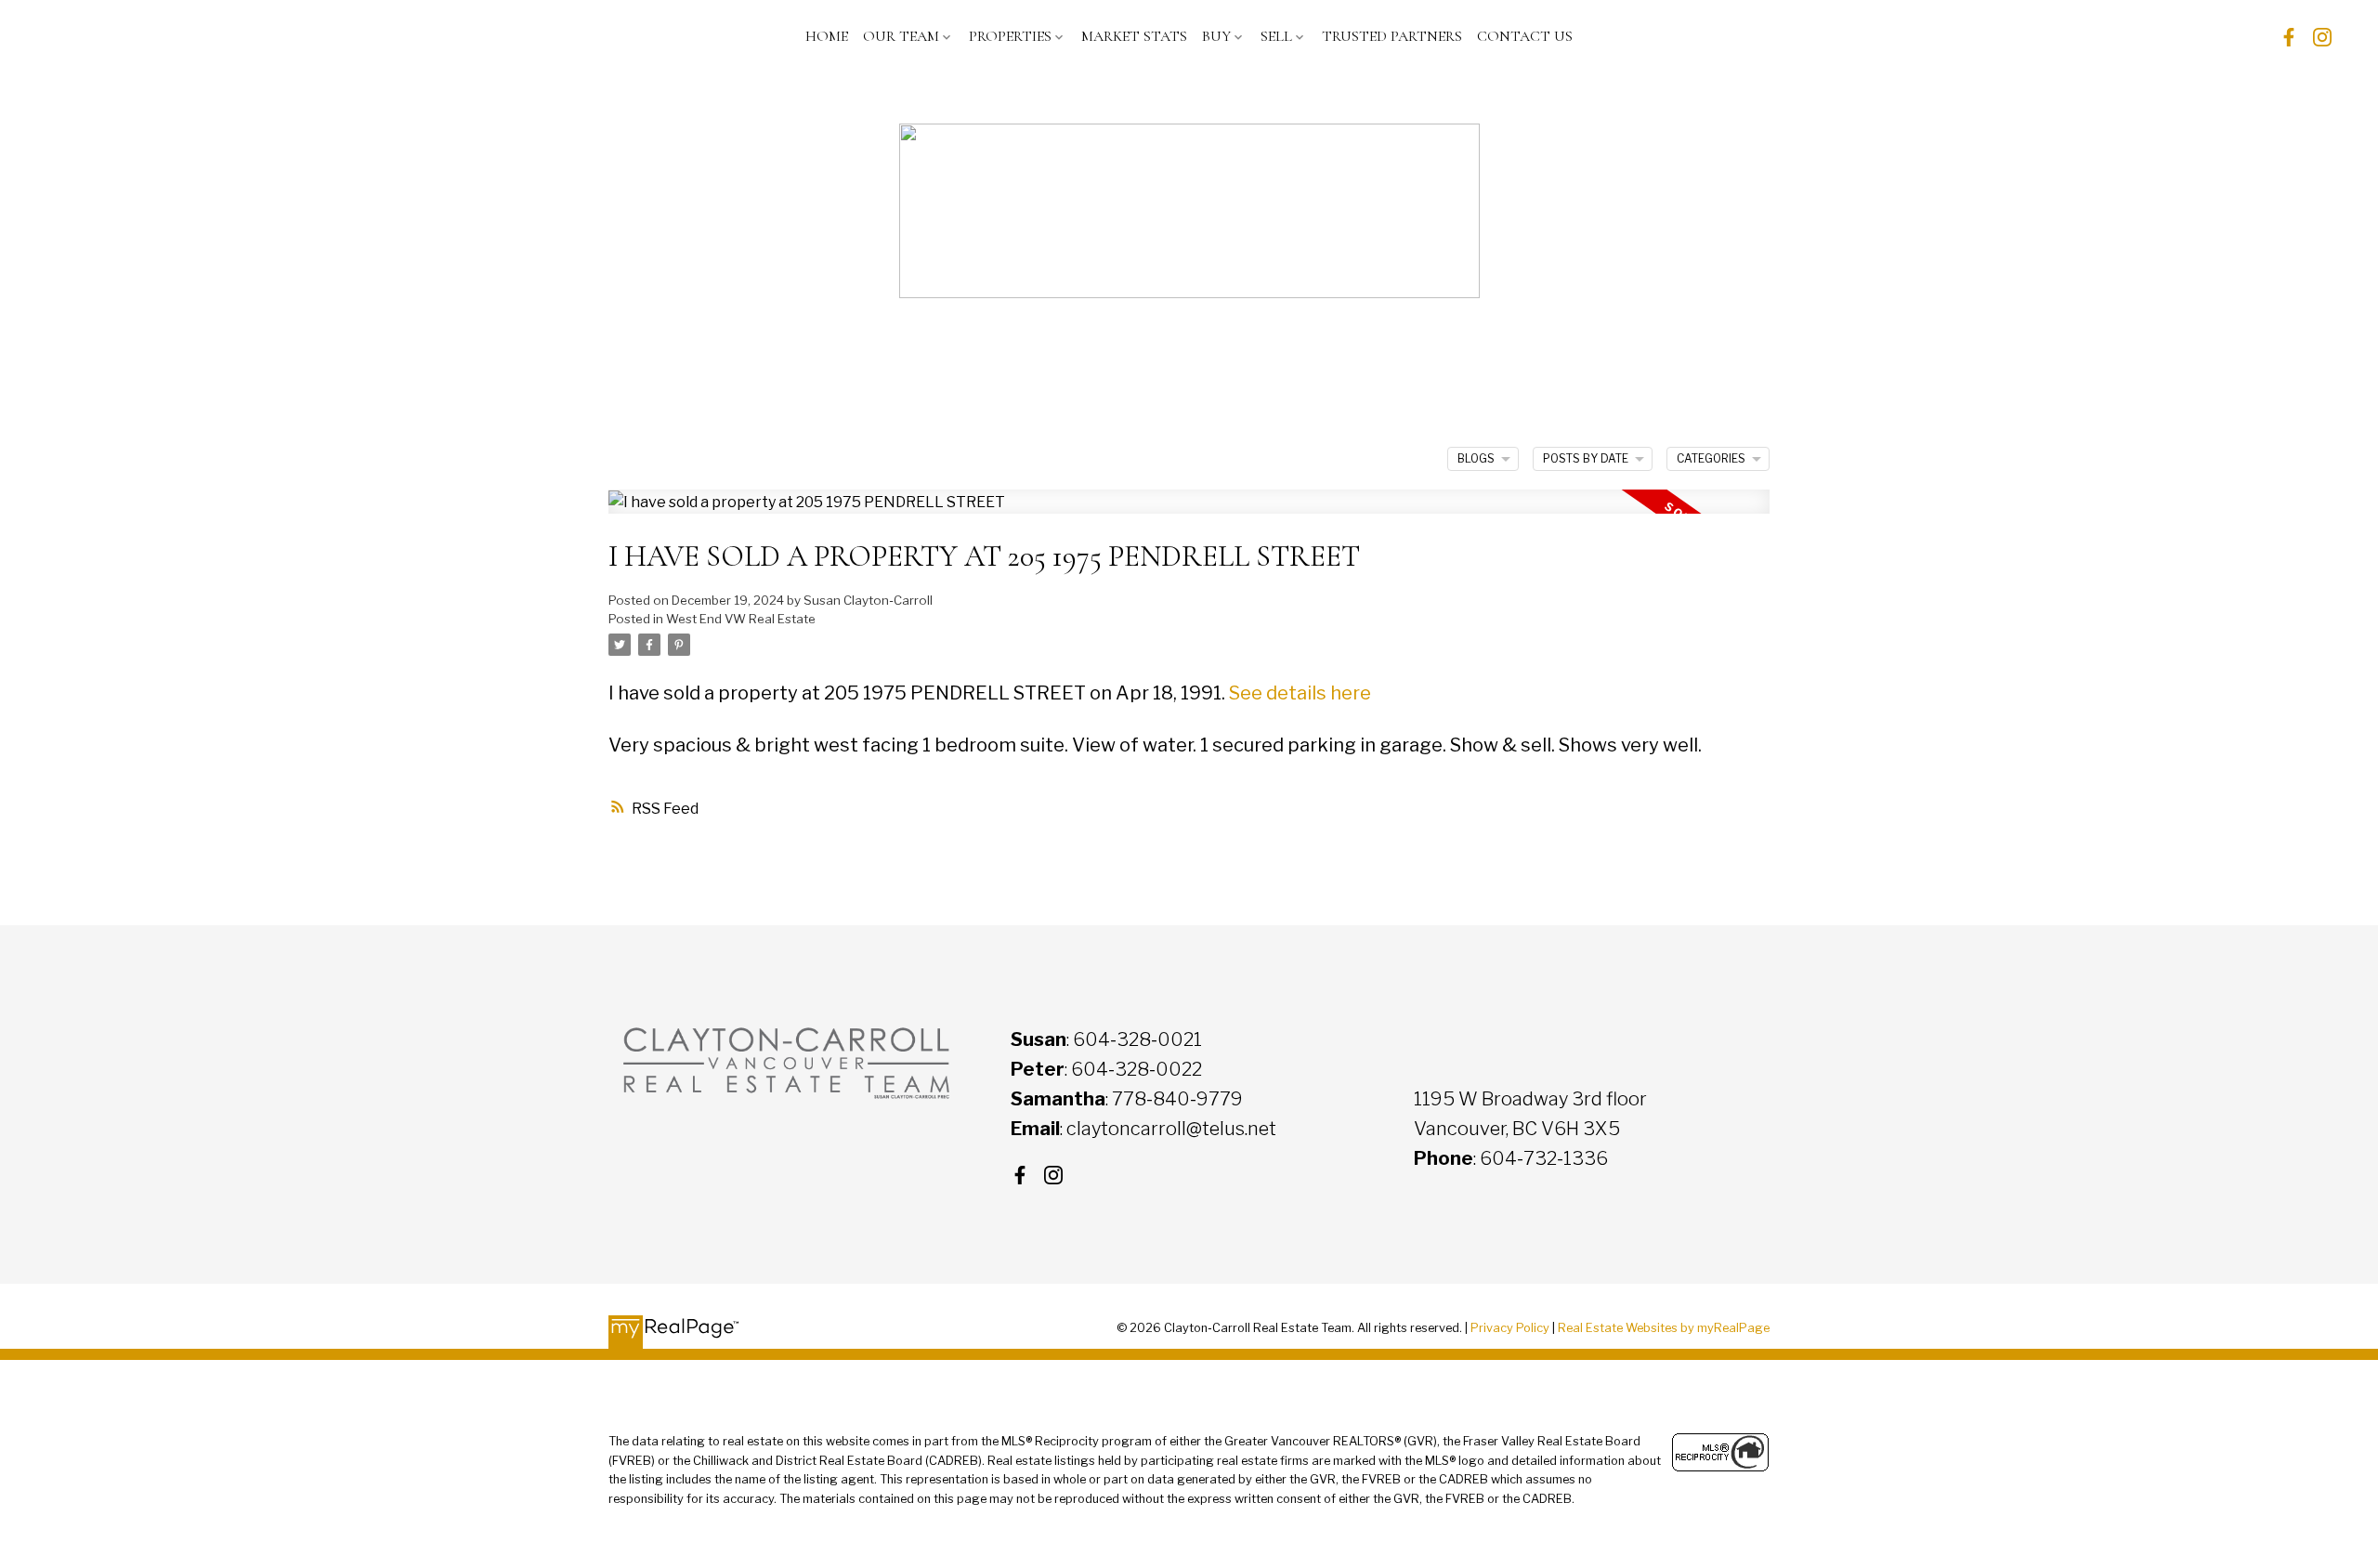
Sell (1276, 36)
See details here (1300, 693)
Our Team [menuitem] (901, 36)
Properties (1010, 36)
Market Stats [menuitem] (1134, 36)
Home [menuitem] (827, 36)
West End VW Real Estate (741, 619)
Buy (1216, 36)
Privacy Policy (1510, 1328)
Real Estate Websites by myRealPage (1664, 1328)
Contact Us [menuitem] (1525, 36)
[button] (2289, 37)
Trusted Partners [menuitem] (1392, 36)
